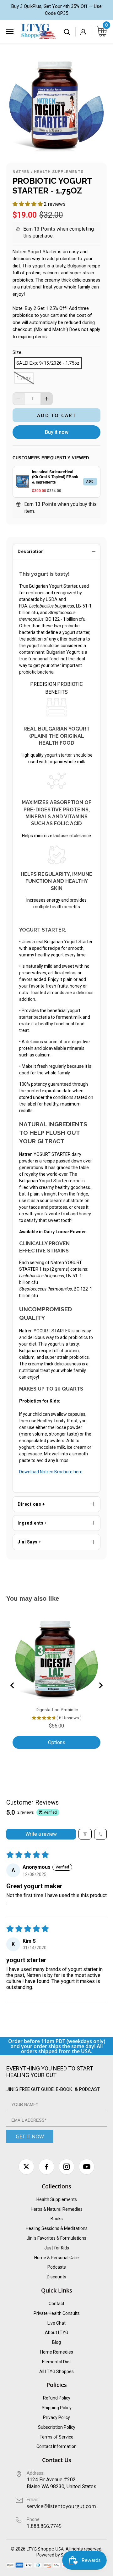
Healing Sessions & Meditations (57, 2228)
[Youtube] (87, 2167)
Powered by (49, 2555)
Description (31, 552)
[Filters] (85, 1834)
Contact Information (56, 2446)
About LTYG (56, 2332)
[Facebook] (46, 2167)
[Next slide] (100, 1685)
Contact (56, 2304)
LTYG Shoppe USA (45, 2549)
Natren (21, 172)
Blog (56, 2342)
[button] (28, 204)
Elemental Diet (56, 2362)
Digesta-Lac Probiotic (57, 1710)
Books (57, 2219)
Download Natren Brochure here (51, 1472)
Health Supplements (59, 172)
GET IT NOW (30, 2136)
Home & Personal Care (56, 2258)
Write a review (41, 1834)
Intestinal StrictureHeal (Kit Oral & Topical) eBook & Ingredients (55, 477)
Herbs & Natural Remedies (57, 2209)
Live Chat (56, 2323)
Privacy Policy (56, 2417)
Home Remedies (57, 2352)
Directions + (31, 1504)
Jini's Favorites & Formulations (56, 2238)
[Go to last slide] (13, 1685)
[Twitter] (26, 2167)
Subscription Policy (57, 2427)
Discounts (56, 2277)
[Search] (67, 32)
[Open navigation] (10, 31)
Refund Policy (57, 2398)
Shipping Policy (57, 2408)
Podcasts (57, 2267)
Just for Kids (57, 2248)
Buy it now (57, 432)
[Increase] (46, 399)
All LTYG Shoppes (56, 2372)
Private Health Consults (57, 2313)
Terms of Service (56, 2437)
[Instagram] (67, 2167)
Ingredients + (32, 1523)
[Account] (83, 32)
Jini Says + (30, 1542)
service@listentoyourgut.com (61, 2506)
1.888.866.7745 (44, 2526)
